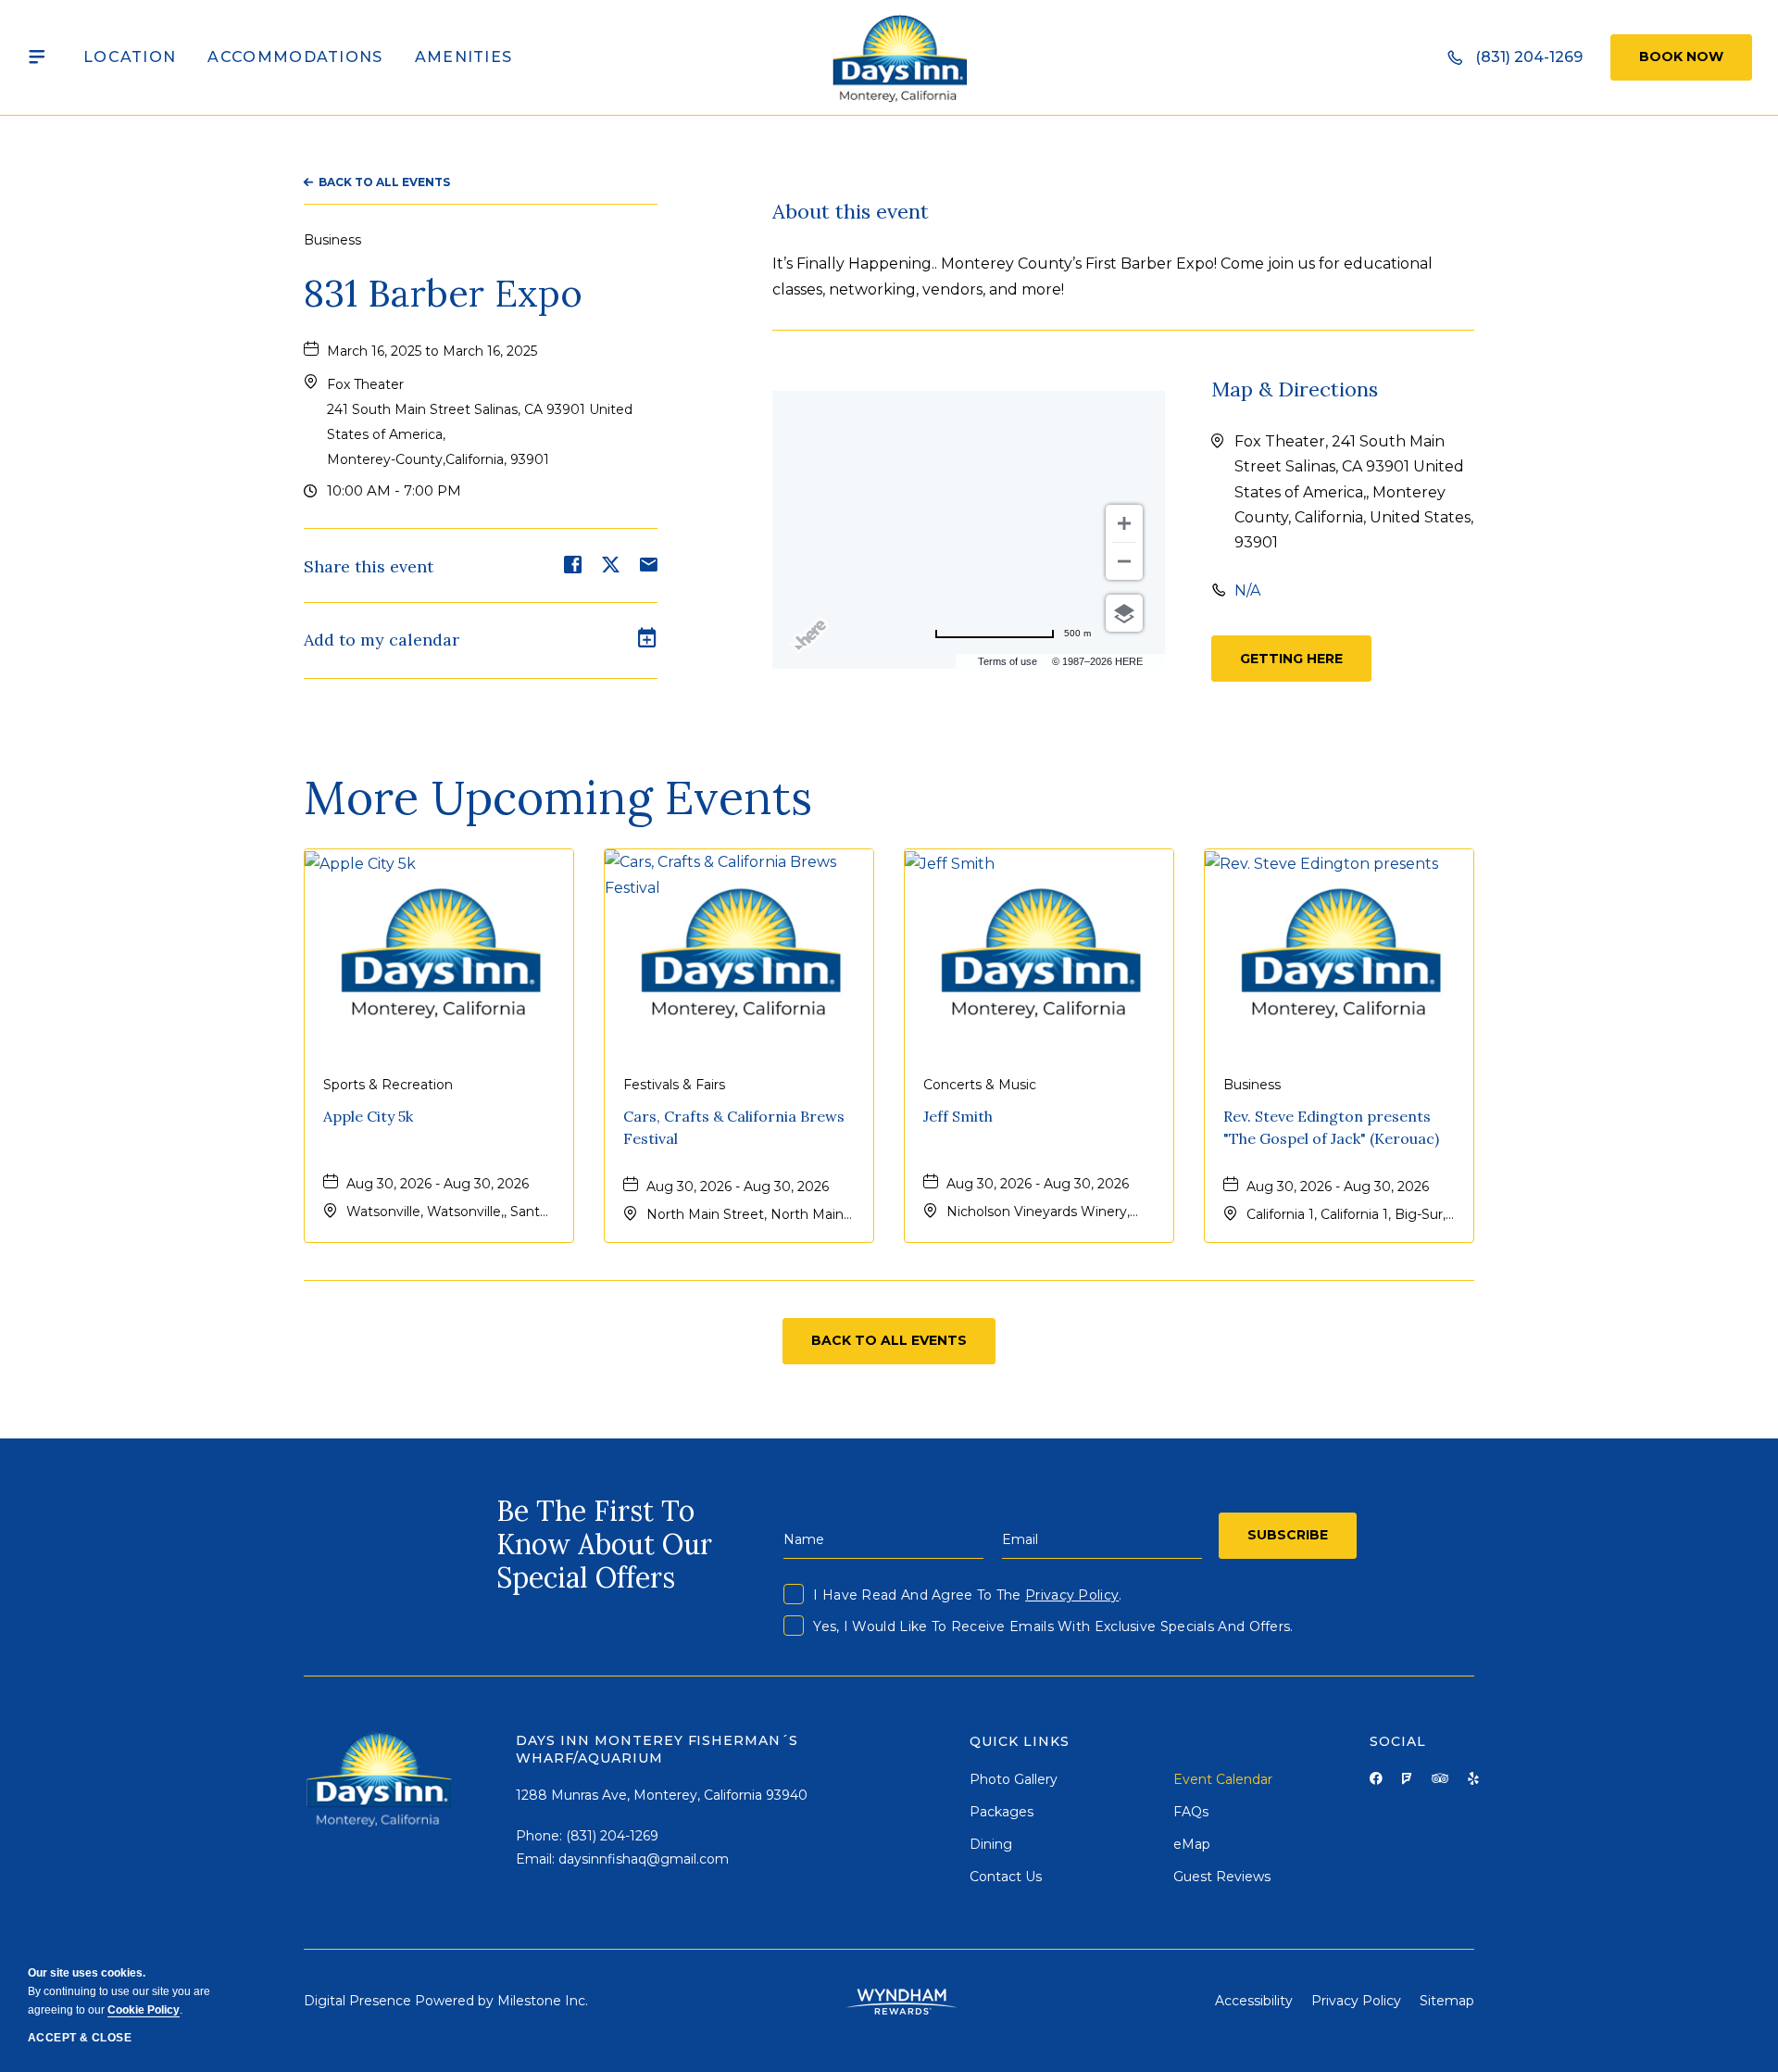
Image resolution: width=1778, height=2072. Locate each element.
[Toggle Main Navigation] (37, 57)
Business (332, 240)
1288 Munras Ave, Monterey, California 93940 (662, 1795)
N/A (1247, 590)
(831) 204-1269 (612, 1836)
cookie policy (144, 2010)
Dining (991, 1844)
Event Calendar (1223, 1779)
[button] (1291, 659)
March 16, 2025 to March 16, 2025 (432, 351)
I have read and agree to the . (967, 1595)
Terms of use (1008, 661)
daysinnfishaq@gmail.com (644, 1859)
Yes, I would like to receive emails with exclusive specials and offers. (1053, 1626)
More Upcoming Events (558, 797)
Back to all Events (384, 182)
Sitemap (1447, 2001)
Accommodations (295, 57)
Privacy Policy (1072, 1595)
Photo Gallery (1014, 1779)
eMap (1192, 1844)
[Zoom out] (1124, 561)
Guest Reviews (1222, 1877)
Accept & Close (80, 2038)
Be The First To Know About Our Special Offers (604, 1544)
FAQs (1191, 1812)
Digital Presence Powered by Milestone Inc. (446, 2001)
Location (130, 57)
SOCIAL (1398, 1741)
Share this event (369, 567)
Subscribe (1288, 1535)
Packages (1002, 1812)
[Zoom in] (1124, 523)
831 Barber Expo (443, 294)
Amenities (464, 57)
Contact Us (1006, 1877)
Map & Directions (1295, 389)
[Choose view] (1124, 613)
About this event (851, 211)
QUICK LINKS (1020, 1741)
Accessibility (1254, 2001)
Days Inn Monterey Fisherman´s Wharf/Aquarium (657, 1750)
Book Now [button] (1681, 57)
